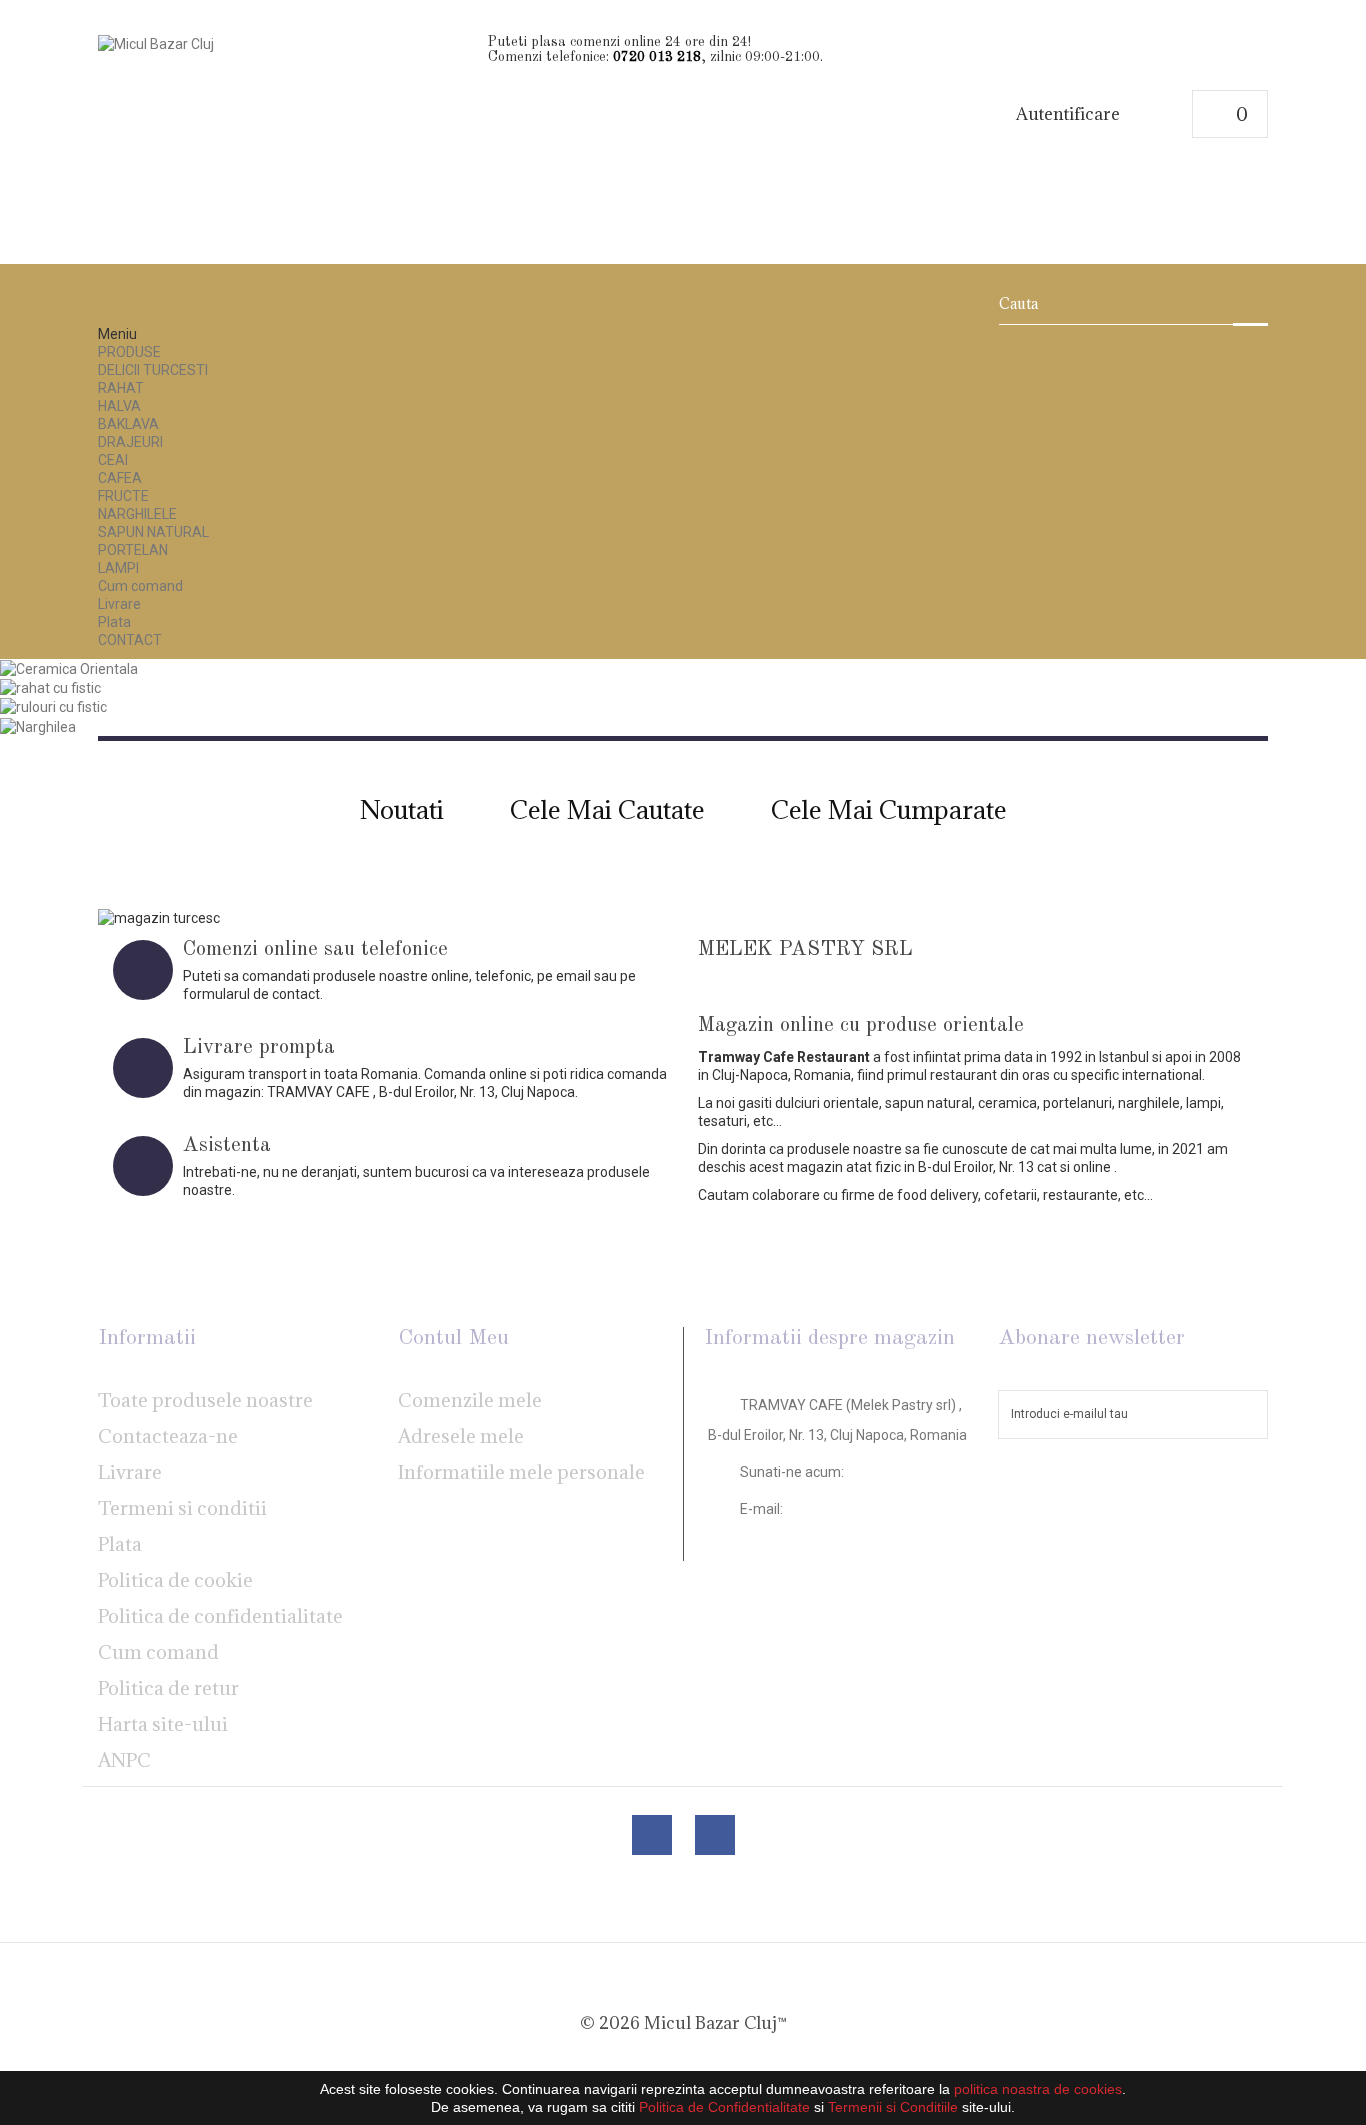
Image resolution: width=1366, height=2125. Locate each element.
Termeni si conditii (182, 1508)
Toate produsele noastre (205, 1400)
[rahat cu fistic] (50, 687)
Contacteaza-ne (168, 1436)
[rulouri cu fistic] (53, 706)
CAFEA (120, 478)
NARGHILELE (137, 514)
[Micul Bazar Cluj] (285, 137)
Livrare (119, 604)
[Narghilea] (38, 725)
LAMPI (118, 568)
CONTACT (130, 640)
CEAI (113, 460)
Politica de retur (168, 1688)
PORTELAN (133, 550)
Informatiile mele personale (521, 1472)
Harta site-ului (163, 1724)
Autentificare (1068, 115)
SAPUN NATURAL (153, 532)
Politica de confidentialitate (220, 1616)
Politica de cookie (175, 1580)
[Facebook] (652, 1835)
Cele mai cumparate (889, 809)
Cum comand (140, 586)
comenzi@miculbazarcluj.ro (833, 1537)
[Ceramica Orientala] (69, 668)
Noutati (402, 809)
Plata (114, 622)
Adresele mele (461, 1436)
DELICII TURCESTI (153, 370)
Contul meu (453, 1338)
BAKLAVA (128, 424)
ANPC (124, 1760)
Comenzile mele (470, 1400)
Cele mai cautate (607, 809)
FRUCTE (123, 496)
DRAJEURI (130, 442)
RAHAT (121, 388)
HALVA (119, 406)
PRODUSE (129, 352)
